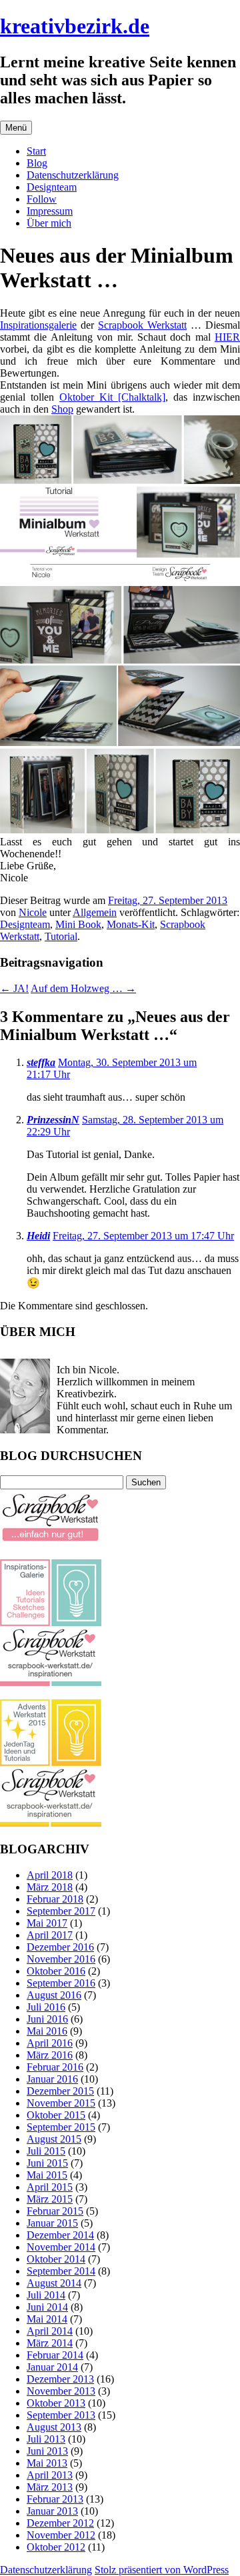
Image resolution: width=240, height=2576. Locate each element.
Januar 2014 (52, 2367)
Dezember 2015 (60, 2091)
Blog (37, 163)
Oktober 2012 (56, 2547)
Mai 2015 (47, 2175)
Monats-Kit (131, 924)
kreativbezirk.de (75, 26)
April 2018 (50, 1875)
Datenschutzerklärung (73, 175)
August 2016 (54, 1995)
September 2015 (61, 2127)
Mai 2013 (47, 2463)
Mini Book (78, 924)
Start (36, 151)
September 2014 (61, 2271)
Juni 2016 (47, 2019)
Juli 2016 (46, 2007)
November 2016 (61, 1959)
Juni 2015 (47, 2163)
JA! (14, 988)
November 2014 (61, 2247)
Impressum (50, 211)
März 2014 (50, 2343)
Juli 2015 (46, 2151)
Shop (62, 409)
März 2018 (50, 1887)
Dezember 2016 (60, 1947)
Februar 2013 (55, 2499)
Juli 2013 (46, 2439)
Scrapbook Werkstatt (142, 325)
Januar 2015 (52, 2223)
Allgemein (95, 912)
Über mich (49, 223)
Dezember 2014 (60, 2235)
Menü (16, 128)
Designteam (52, 187)
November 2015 (61, 2103)
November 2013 (61, 2391)
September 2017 (61, 1911)
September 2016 (61, 1983)
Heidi (38, 1236)
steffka (41, 1062)
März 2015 (50, 2199)
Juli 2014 (46, 2295)
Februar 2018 (55, 1899)
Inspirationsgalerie (38, 325)
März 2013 (50, 2487)
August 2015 (54, 2139)
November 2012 (61, 2535)
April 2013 (50, 2475)
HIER (227, 337)
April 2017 (50, 1935)
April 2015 (50, 2187)
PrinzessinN (53, 1120)
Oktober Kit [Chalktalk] (112, 397)
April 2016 (50, 2043)
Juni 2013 (47, 2451)
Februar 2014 (55, 2355)
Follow (42, 199)
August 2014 (54, 2283)
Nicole (33, 912)
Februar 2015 (55, 2211)
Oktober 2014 (56, 2259)
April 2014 (50, 2331)
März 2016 (50, 2055)
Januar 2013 (52, 2511)
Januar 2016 (52, 2079)
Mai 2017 (47, 1923)
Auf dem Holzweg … (83, 988)
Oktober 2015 (56, 2115)
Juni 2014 (47, 2307)
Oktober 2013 (56, 2403)
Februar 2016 (55, 2067)
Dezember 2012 (60, 2523)
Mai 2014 (47, 2319)
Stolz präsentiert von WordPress (162, 2570)
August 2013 (54, 2427)
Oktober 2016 (56, 1971)
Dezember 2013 (60, 2379)
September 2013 (61, 2415)
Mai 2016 (47, 2031)
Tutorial (61, 936)
